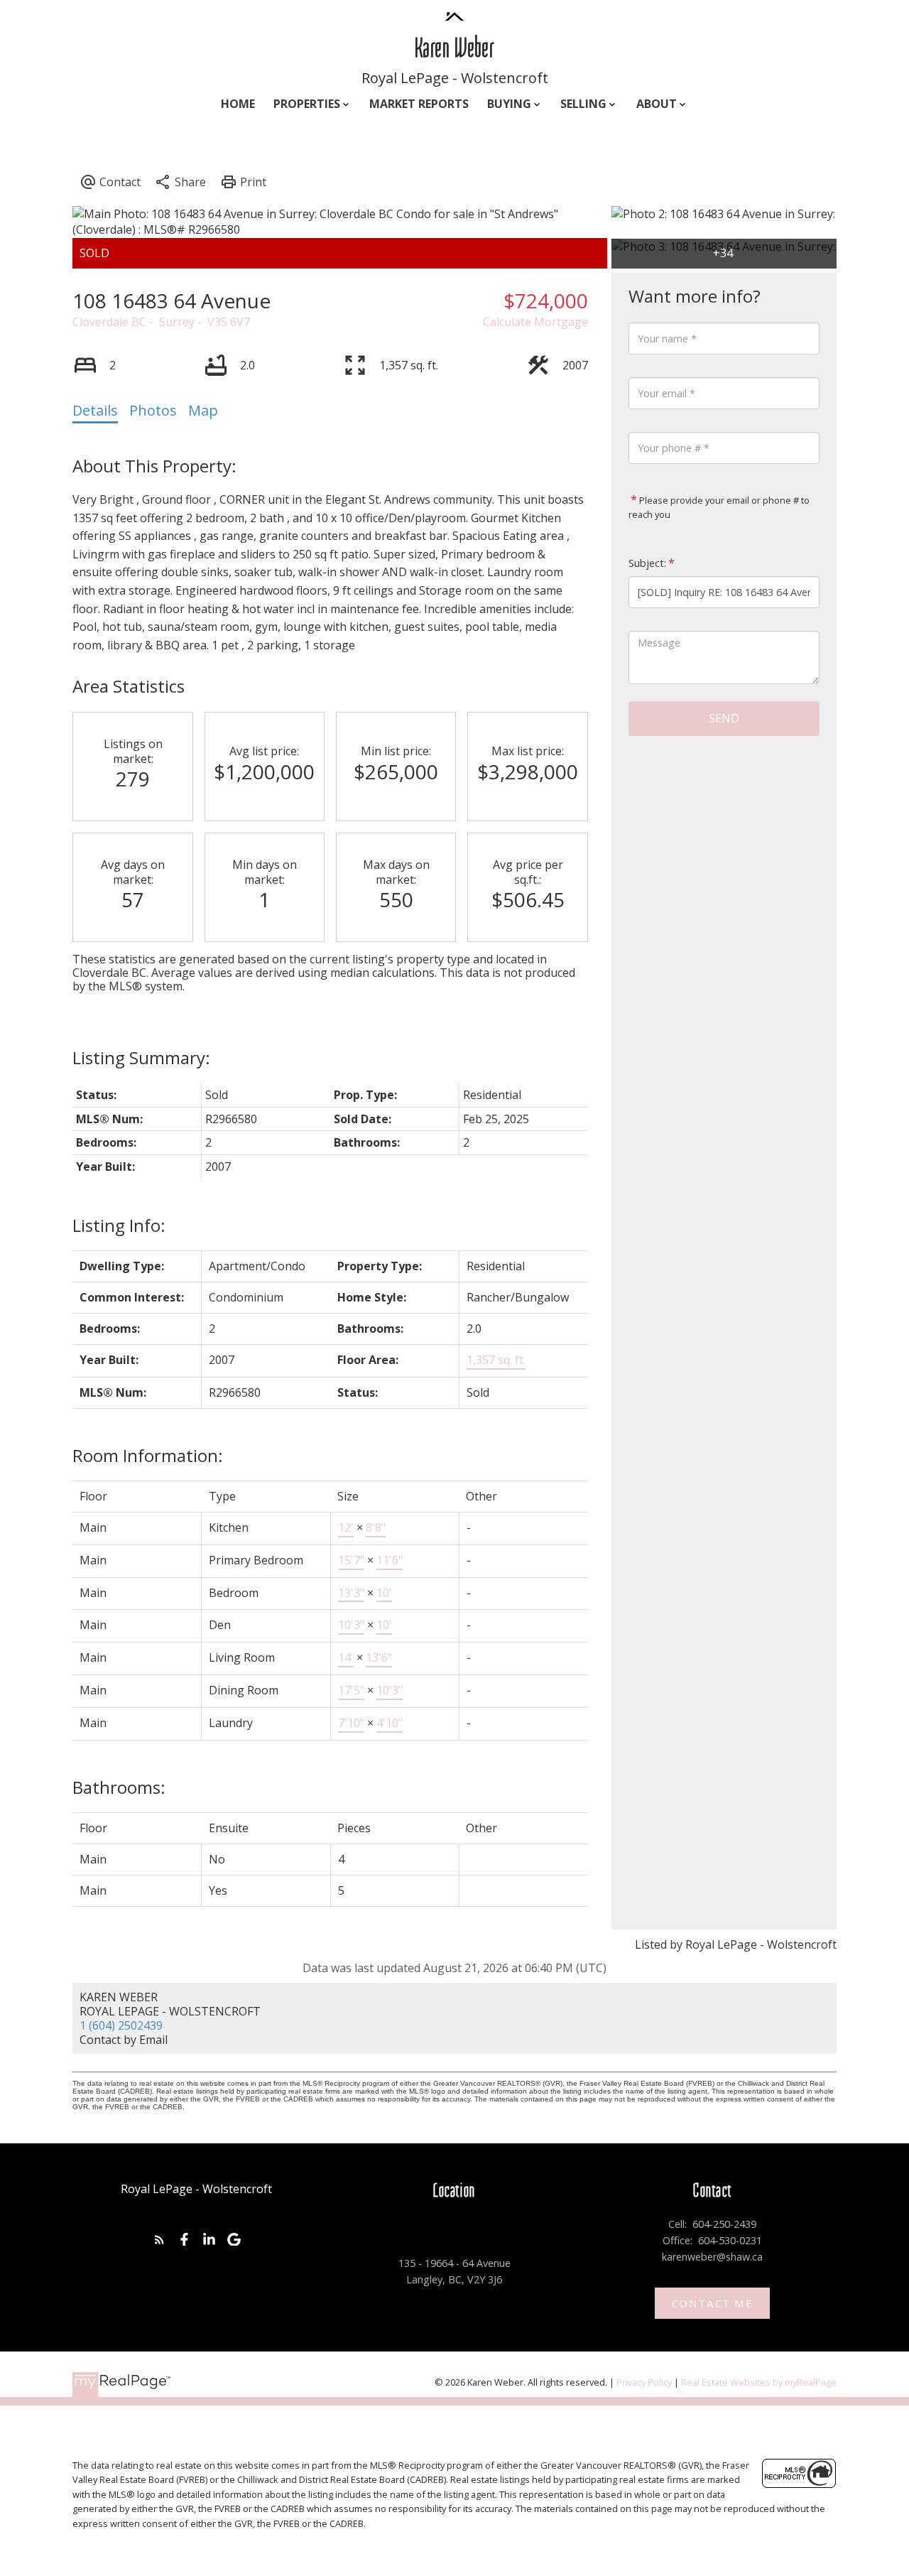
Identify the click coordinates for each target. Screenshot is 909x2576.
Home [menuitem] (238, 104)
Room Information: (148, 1455)
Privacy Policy (644, 2382)
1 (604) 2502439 (121, 2025)
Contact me (713, 2304)
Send (724, 718)
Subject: (647, 563)
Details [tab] (95, 410)
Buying (509, 104)
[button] (159, 2240)
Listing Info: (119, 1225)
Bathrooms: (119, 1787)
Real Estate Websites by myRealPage (759, 2382)
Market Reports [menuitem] (419, 104)
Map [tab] (203, 410)
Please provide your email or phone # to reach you (719, 507)
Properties (307, 104)
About (657, 104)
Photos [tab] (153, 410)
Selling (583, 104)
